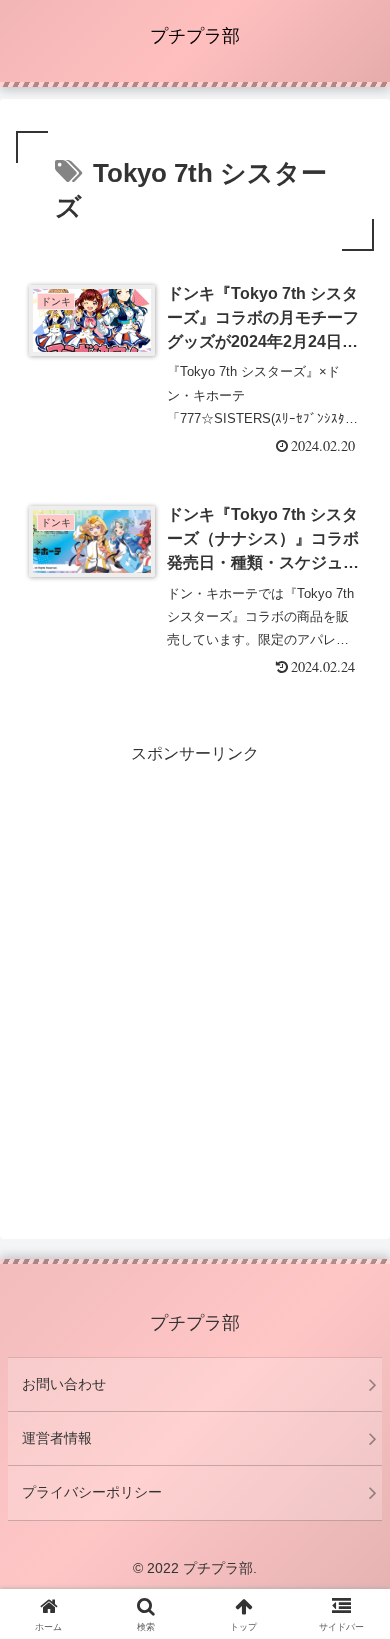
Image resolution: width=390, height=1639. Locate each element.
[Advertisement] (195, 964)
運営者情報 (57, 1438)
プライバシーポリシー (92, 1492)
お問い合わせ (64, 1384)
